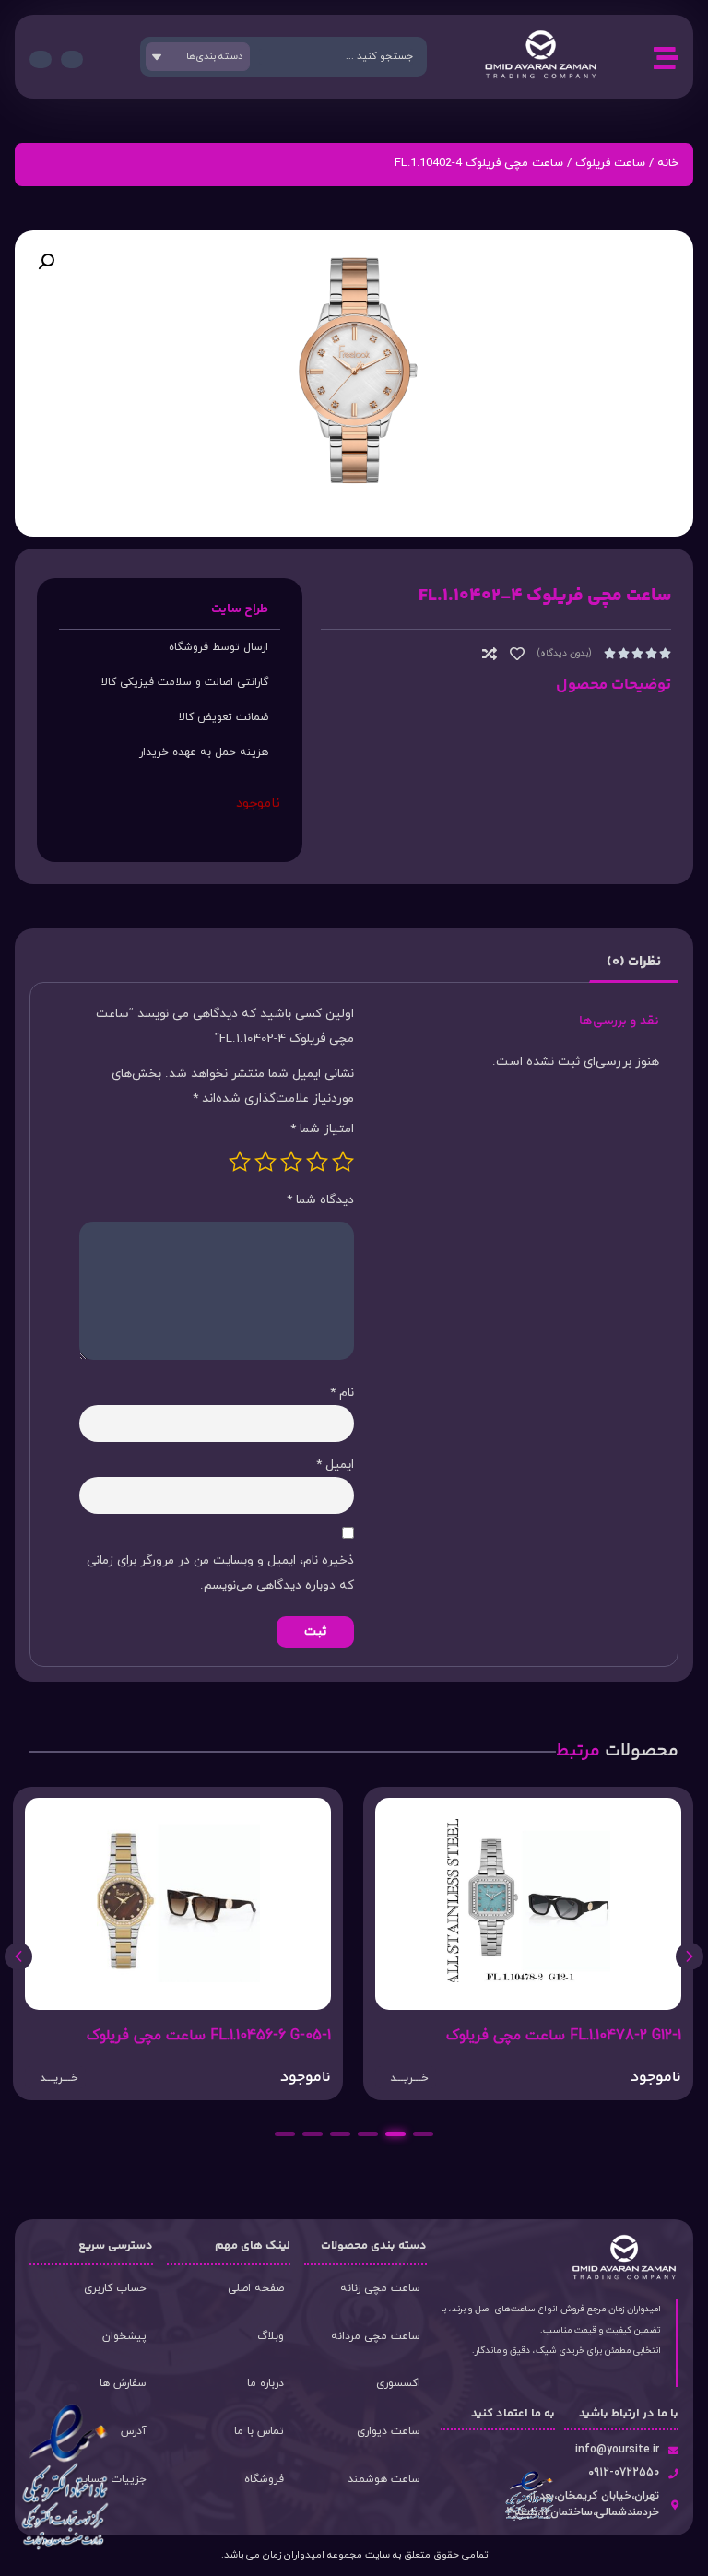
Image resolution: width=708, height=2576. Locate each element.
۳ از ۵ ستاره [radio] (291, 1162)
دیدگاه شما (320, 1200)
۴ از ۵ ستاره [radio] (265, 1162)
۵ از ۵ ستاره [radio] (240, 1162)
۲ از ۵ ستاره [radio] (317, 1162)
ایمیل (335, 1465)
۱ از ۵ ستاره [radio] (343, 1162)
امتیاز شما (322, 1129)
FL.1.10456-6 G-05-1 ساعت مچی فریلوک (209, 2036)
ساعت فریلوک (610, 163)
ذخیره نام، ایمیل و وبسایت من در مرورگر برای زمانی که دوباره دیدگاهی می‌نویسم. (220, 1573)
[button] (46, 262)
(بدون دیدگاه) (564, 653)
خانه (668, 163)
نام (342, 1393)
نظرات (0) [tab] (634, 962)
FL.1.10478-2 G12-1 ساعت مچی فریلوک (564, 2036)
